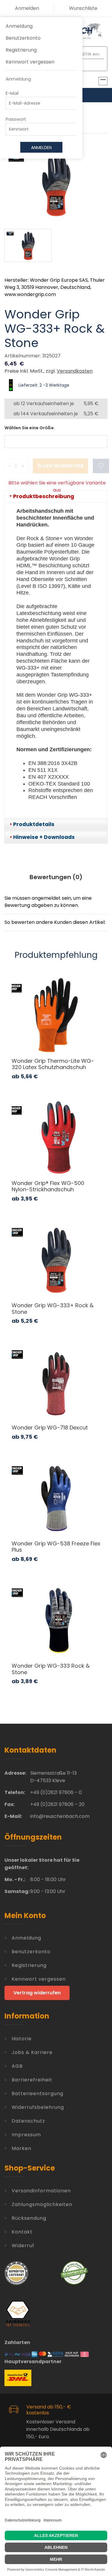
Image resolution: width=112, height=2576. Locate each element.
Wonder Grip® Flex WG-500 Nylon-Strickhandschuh (48, 1186)
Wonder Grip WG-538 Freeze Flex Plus (56, 1547)
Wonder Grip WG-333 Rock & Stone (51, 1669)
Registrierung (21, 50)
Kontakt (22, 2232)
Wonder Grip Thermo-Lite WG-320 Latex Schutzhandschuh (53, 1064)
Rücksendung (29, 2218)
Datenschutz (28, 2121)
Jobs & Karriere (32, 2052)
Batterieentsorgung (37, 2094)
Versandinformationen (41, 2191)
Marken (22, 2148)
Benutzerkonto (23, 38)
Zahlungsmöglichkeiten (42, 2204)
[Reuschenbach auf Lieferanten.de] (16, 2273)
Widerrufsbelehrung (38, 2107)
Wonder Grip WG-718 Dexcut (50, 1428)
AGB (17, 2066)
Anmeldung (19, 26)
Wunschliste (83, 8)
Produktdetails (34, 824)
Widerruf (23, 2246)
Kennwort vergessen (30, 62)
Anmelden (27, 8)
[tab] (56, 497)
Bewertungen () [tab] (56, 877)
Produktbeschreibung (44, 496)
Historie (22, 2039)
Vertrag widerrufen (37, 1993)
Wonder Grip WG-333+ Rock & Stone (53, 1309)
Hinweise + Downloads (44, 837)
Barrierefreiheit (32, 2080)
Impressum (26, 2135)
